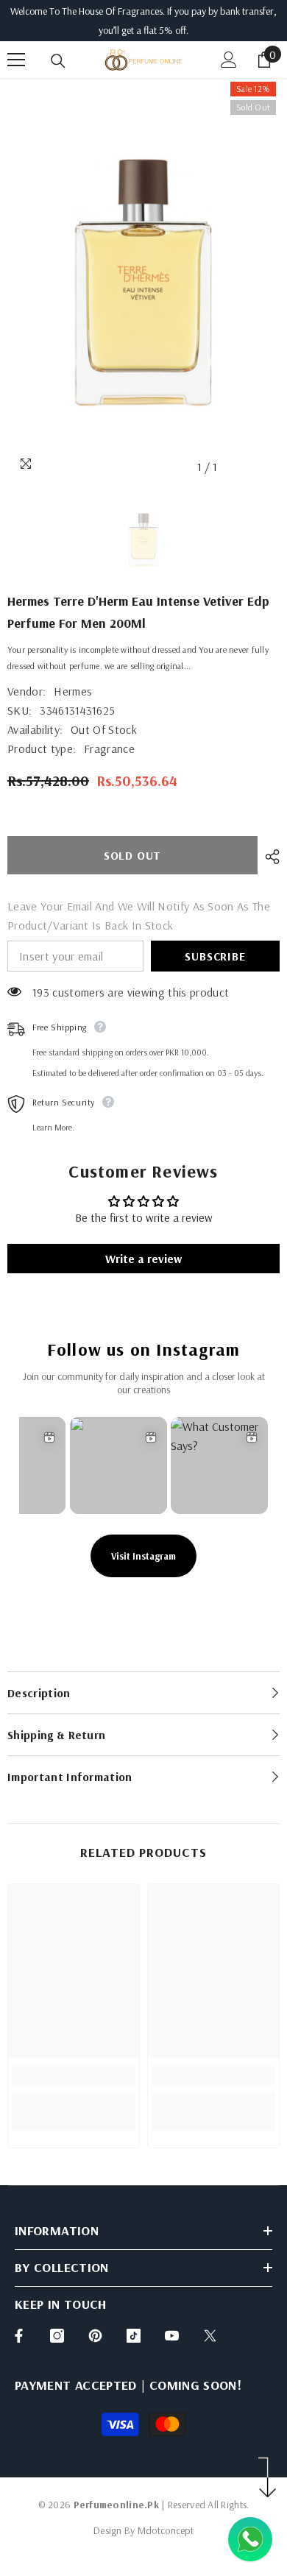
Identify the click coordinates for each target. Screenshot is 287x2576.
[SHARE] (269, 857)
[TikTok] (134, 2336)
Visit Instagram (143, 1556)
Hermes (73, 691)
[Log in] (229, 60)
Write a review (143, 1259)
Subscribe (215, 956)
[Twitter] (210, 2336)
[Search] (58, 61)
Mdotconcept (166, 2530)
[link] (74, 2076)
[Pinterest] (95, 2336)
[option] (143, 280)
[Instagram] (57, 2336)
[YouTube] (172, 2336)
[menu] (16, 60)
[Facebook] (19, 2336)
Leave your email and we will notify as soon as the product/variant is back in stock (139, 916)
